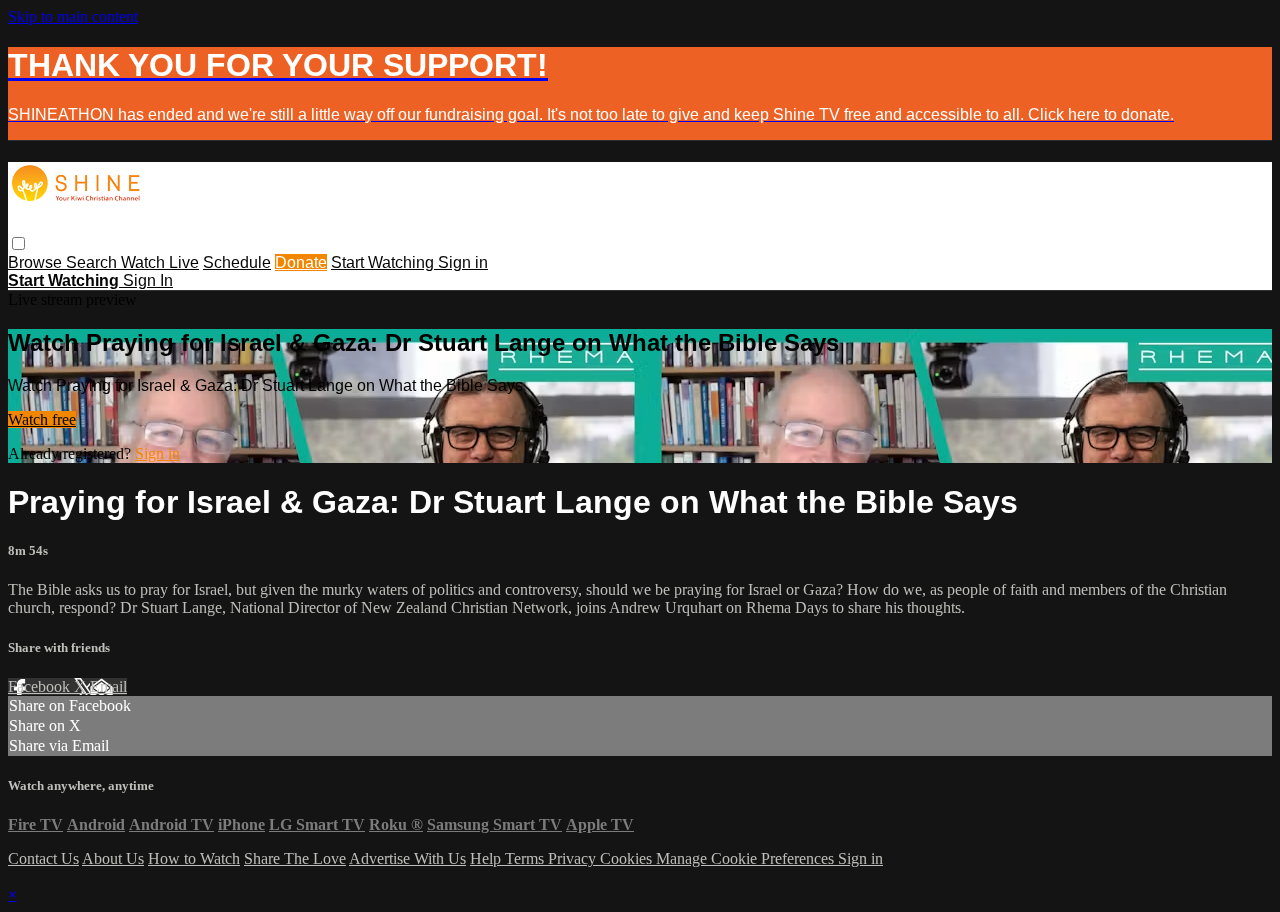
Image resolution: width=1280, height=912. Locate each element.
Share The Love (295, 858)
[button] (18, 243)
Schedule (237, 262)
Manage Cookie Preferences (747, 858)
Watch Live (160, 262)
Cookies (628, 858)
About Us (113, 858)
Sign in (463, 262)
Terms (526, 858)
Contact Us (43, 858)
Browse (37, 262)
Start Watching (384, 262)
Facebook (41, 686)
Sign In (148, 280)
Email (108, 686)
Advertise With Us (407, 858)
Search (93, 262)
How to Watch (194, 858)
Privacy (574, 858)
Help (487, 858)
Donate (301, 262)
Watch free (42, 419)
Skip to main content (73, 16)
